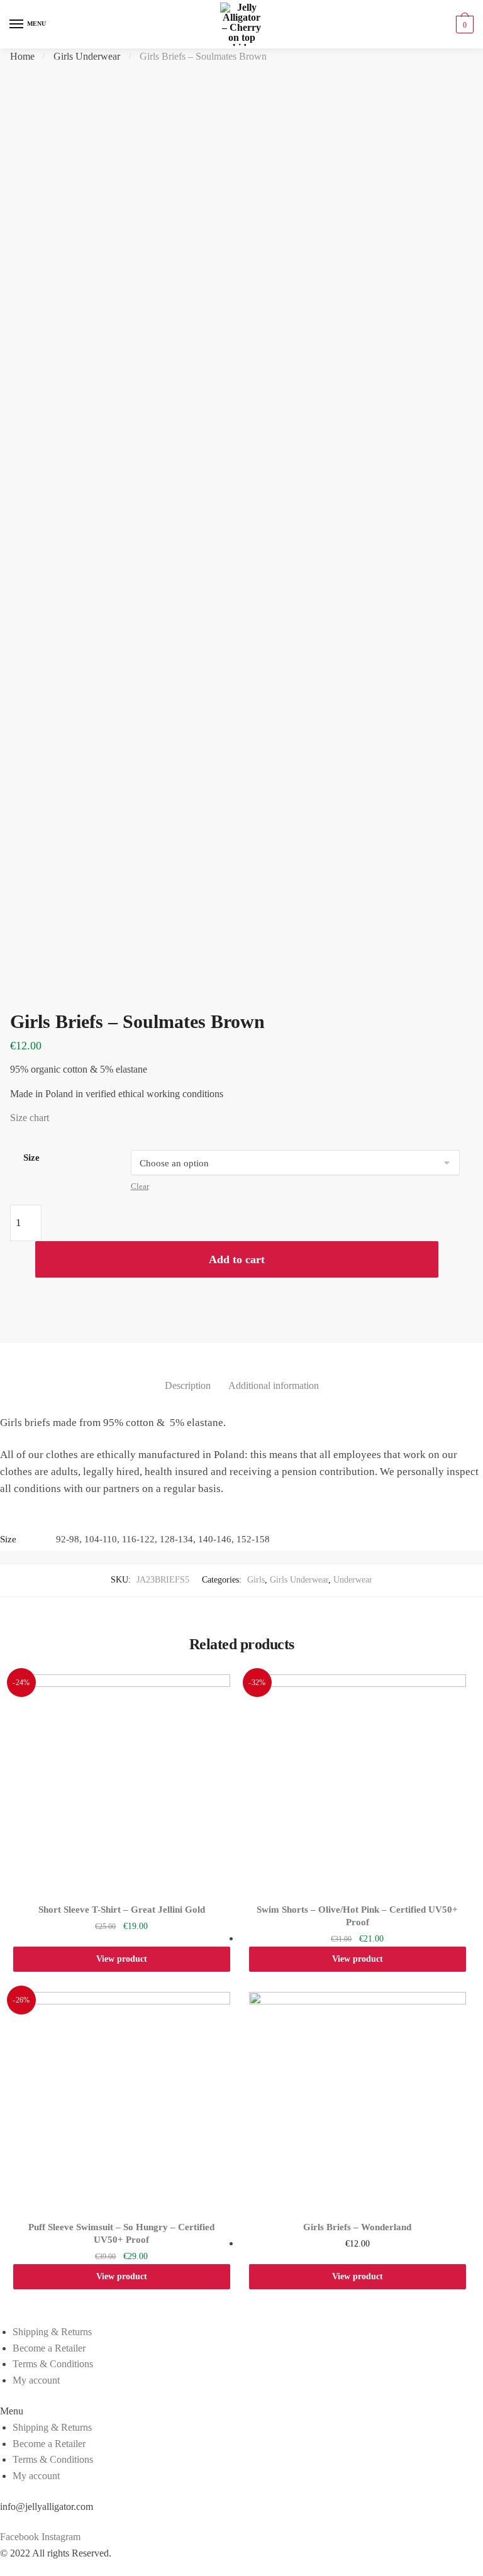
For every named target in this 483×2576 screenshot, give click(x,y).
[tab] (188, 1375)
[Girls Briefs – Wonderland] (358, 2100)
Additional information (274, 1385)
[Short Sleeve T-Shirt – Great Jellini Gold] (122, 1783)
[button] (241, 2411)
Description (188, 1385)
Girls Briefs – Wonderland (357, 2227)
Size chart (30, 1118)
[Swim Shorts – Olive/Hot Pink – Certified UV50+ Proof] (358, 1783)
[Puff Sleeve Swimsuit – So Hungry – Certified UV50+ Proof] (122, 2100)
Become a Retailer (49, 2348)
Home (22, 56)
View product (122, 1959)
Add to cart (237, 1259)
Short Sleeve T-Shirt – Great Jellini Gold (122, 1910)
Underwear (353, 1580)
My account (36, 2380)
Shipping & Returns (52, 2332)
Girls (256, 1580)
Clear (140, 1186)
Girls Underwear (87, 56)
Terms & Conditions (53, 2364)
